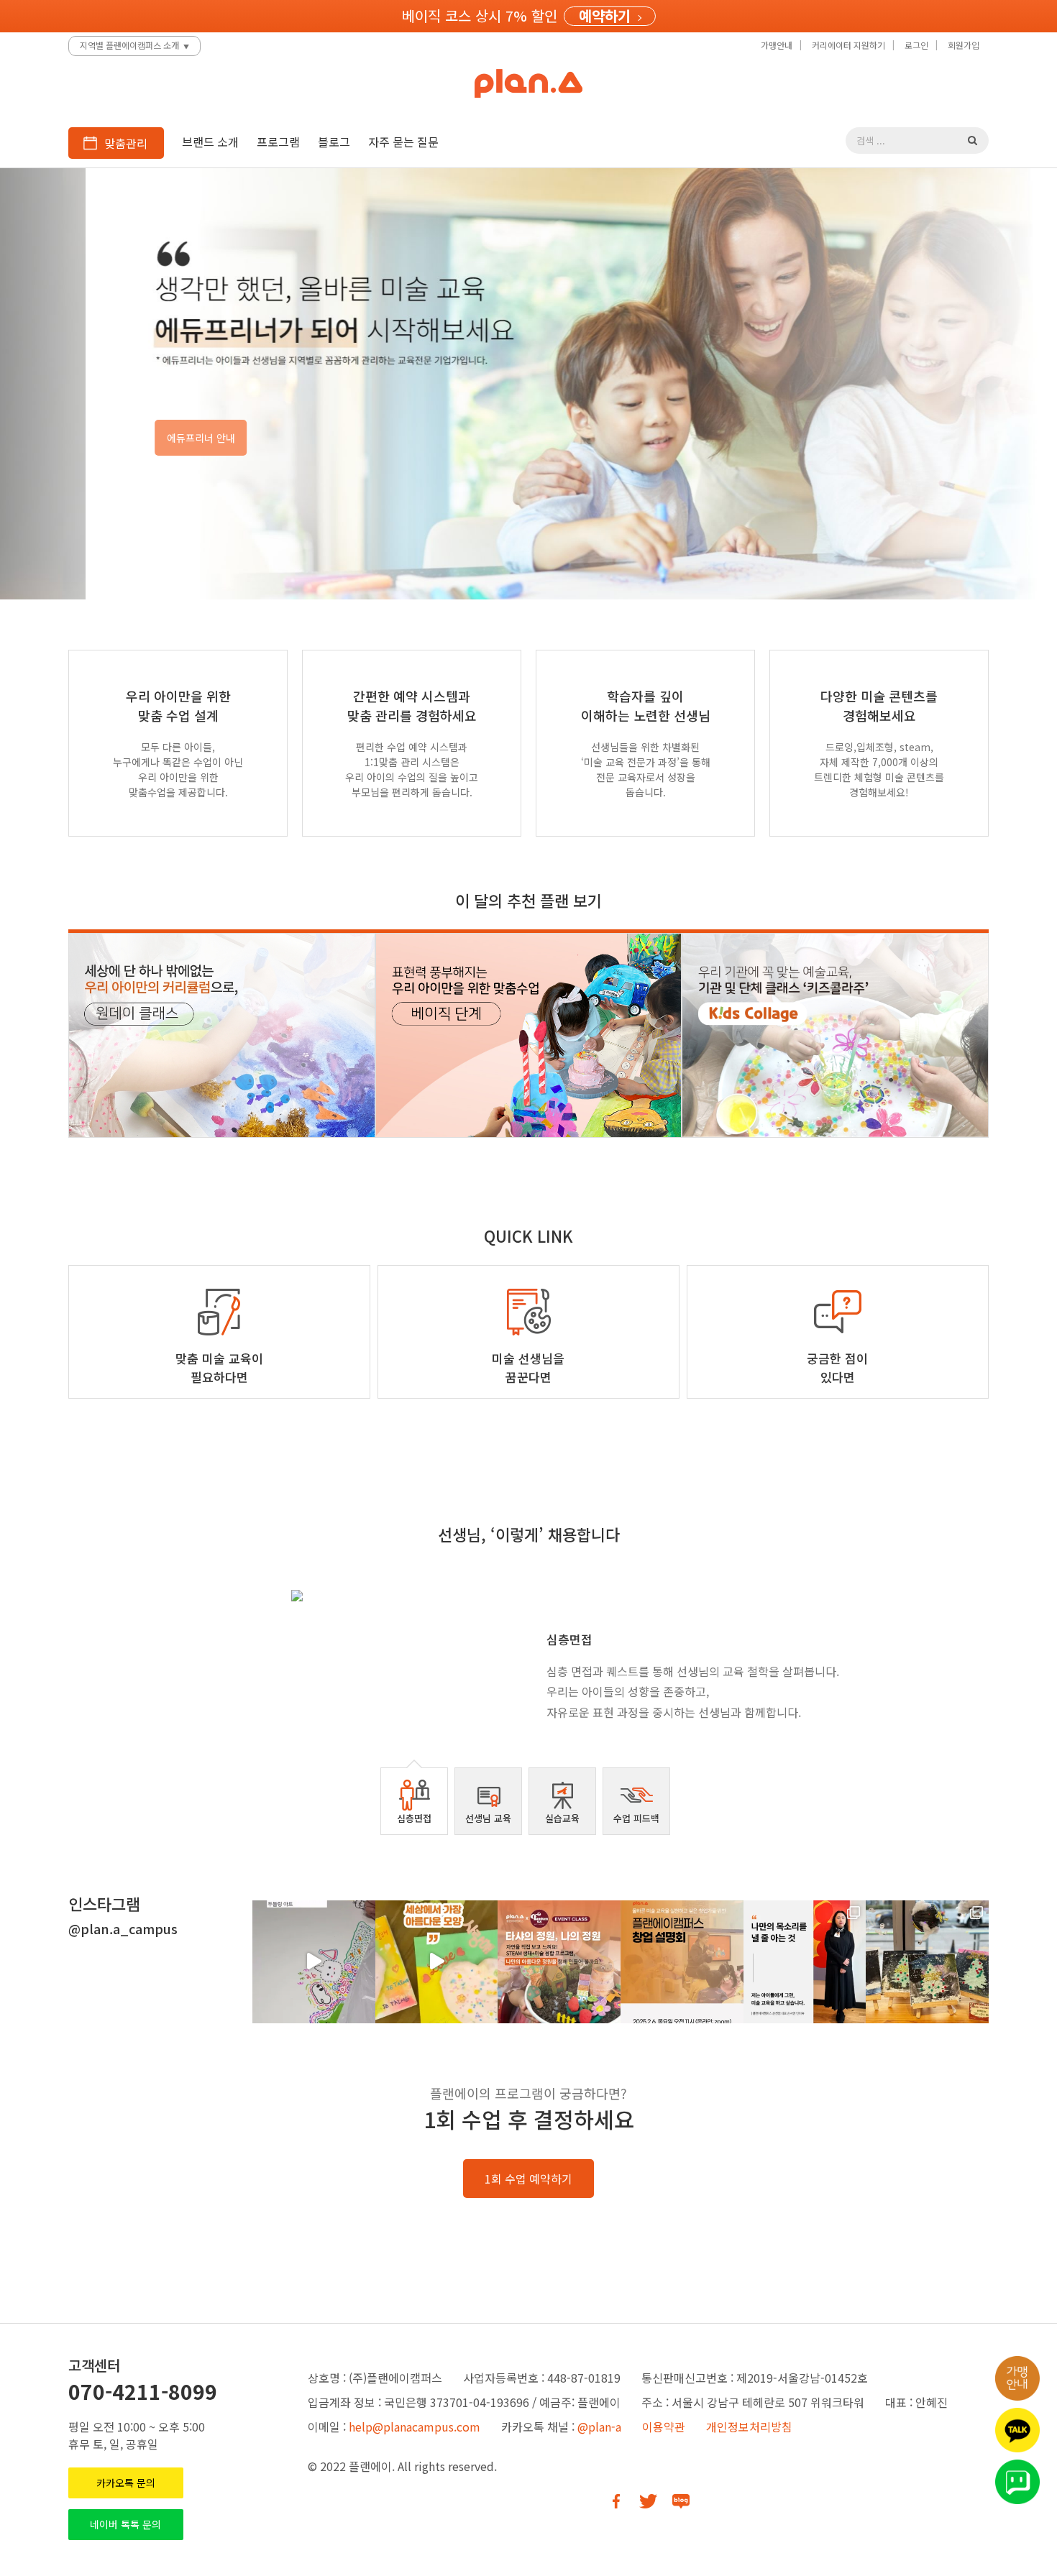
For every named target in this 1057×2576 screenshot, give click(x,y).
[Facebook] (616, 2501)
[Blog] (681, 2501)
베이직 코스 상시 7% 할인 (480, 15)
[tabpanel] (528, 1662)
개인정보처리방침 (749, 2426)
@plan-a (599, 2426)
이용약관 (664, 2426)
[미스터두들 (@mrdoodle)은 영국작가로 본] (314, 1962)
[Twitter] (648, 2501)
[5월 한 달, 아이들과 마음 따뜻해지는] (437, 1962)
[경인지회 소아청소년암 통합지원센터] (927, 1962)
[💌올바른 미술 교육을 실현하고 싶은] (682, 1962)
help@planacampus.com (415, 2426)
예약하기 (605, 16)
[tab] (414, 1801)
